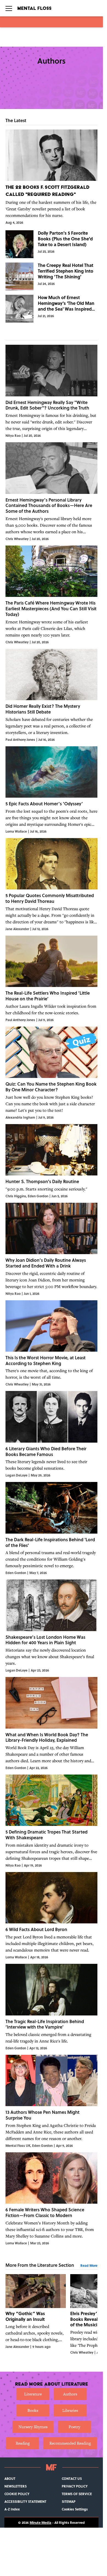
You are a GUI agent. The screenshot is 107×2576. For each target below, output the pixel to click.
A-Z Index (12, 2509)
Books (33, 2410)
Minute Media (40, 2522)
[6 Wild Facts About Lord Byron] (51, 1916)
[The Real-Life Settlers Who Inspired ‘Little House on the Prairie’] (51, 979)
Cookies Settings (75, 2509)
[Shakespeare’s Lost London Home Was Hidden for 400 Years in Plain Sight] (51, 1626)
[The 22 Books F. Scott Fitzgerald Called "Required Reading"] (51, 177)
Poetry (74, 2427)
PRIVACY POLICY (75, 2486)
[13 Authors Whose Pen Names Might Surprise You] (51, 2101)
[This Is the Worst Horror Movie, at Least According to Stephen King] (51, 1344)
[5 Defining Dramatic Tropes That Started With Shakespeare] (51, 1821)
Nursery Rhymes (33, 2427)
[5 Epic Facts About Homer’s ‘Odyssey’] (51, 790)
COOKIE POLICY (17, 2494)
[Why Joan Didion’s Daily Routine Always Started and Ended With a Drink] (51, 1249)
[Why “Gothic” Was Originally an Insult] (36, 2314)
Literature (33, 2394)
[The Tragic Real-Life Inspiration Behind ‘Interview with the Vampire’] (51, 2007)
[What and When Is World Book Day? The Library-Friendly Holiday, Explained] (51, 1724)
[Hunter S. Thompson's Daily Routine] (51, 1161)
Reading (23, 2443)
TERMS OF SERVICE (77, 2494)
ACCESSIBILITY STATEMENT (25, 2501)
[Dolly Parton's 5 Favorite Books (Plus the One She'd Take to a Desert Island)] (51, 244)
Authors (70, 2394)
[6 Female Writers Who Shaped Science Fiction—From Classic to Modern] (51, 2199)
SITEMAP (69, 2501)
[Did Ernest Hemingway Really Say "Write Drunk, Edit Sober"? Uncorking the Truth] (51, 391)
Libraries (70, 2410)
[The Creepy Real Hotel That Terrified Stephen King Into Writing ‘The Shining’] (51, 276)
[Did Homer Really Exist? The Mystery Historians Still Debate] (51, 695)
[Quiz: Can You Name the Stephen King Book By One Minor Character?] (51, 1073)
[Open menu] (9, 8)
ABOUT (10, 2478)
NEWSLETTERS (16, 2486)
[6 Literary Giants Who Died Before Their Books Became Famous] (51, 1434)
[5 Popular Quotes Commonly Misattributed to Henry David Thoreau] (51, 885)
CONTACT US (72, 2478)
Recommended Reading (70, 2443)
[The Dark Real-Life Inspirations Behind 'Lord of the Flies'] (51, 1529)
